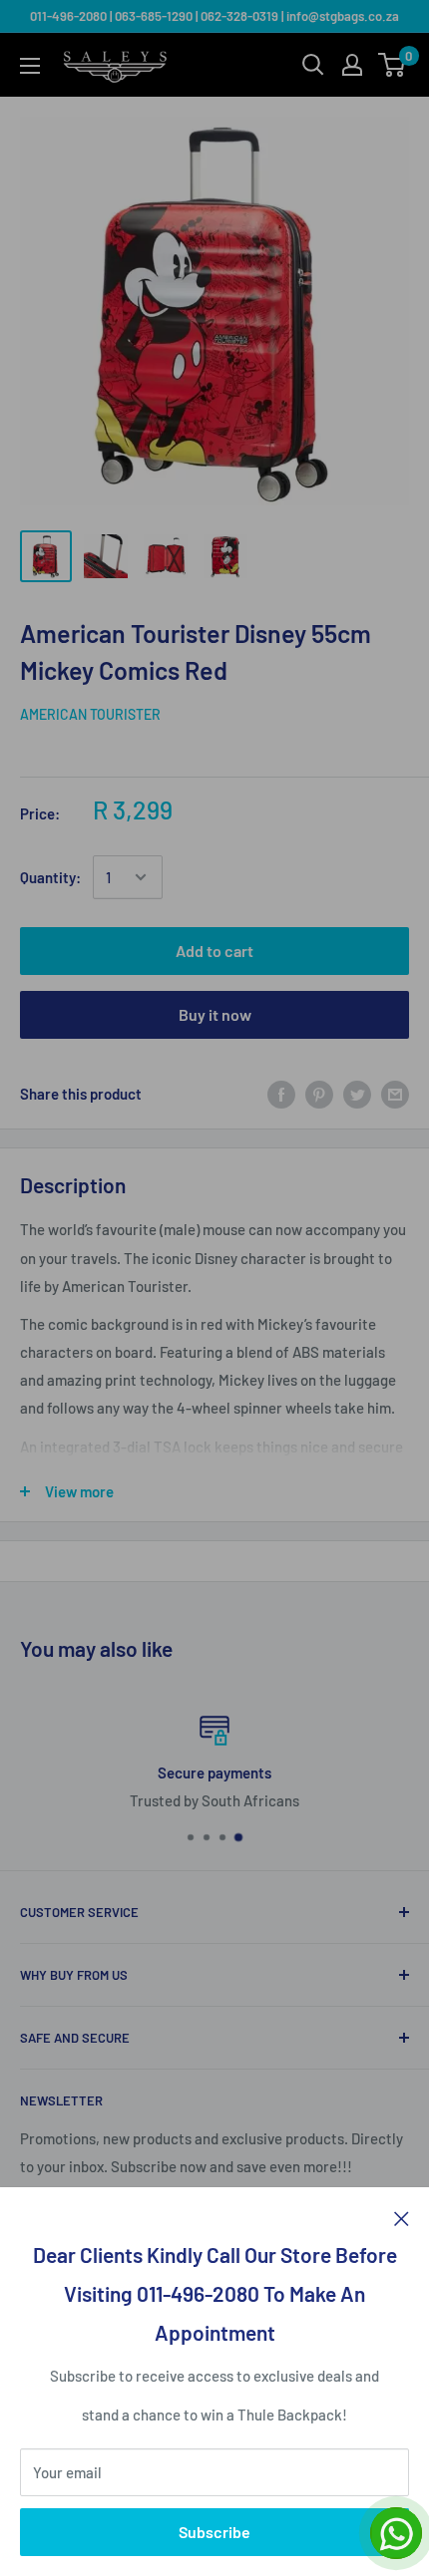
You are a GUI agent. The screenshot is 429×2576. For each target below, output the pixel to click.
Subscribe (214, 2532)
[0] (393, 65)
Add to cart (214, 951)
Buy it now (215, 1014)
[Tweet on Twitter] (357, 1094)
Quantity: (50, 877)
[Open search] (313, 65)
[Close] (402, 2217)
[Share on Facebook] (281, 1094)
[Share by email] (395, 1094)
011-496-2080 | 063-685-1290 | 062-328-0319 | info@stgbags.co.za (214, 16)
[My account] (352, 65)
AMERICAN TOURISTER (90, 714)
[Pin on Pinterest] (319, 1094)
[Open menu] (30, 66)
